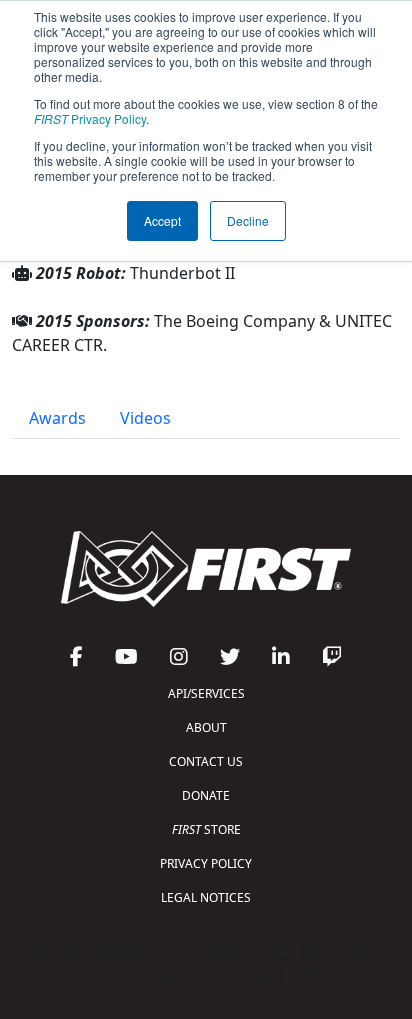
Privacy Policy (90, 118)
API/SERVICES (206, 693)
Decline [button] (248, 220)
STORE (206, 829)
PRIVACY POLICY (206, 863)
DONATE (206, 795)
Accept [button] (162, 220)
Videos (145, 418)
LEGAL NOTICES (206, 897)
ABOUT (206, 727)
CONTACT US (206, 761)
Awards (57, 418)
